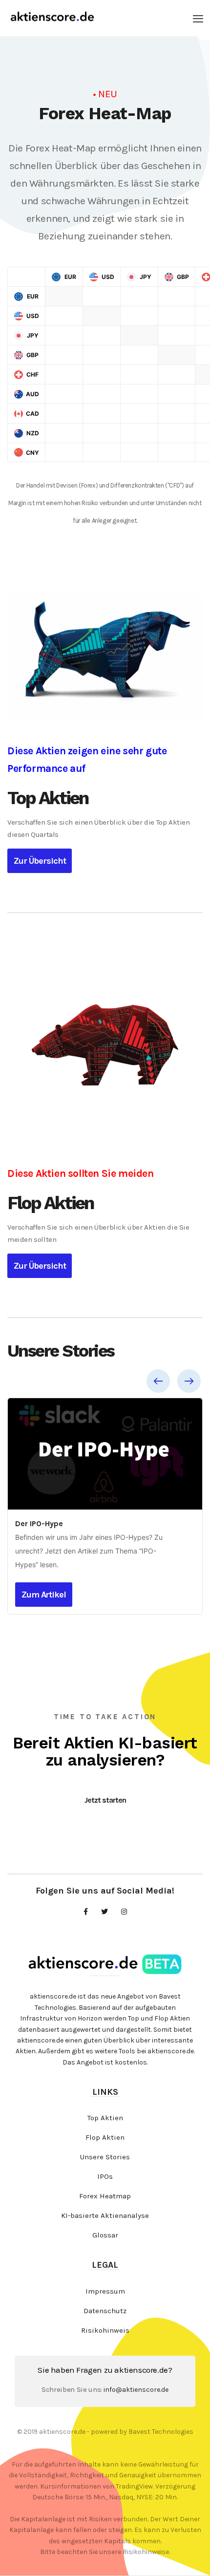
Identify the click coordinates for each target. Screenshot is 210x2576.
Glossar (105, 2235)
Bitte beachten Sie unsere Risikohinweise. (105, 2552)
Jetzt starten (105, 1800)
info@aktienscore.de (136, 2390)
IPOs (105, 2176)
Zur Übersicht (40, 861)
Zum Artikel (44, 1595)
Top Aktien (105, 2118)
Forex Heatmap (105, 2196)
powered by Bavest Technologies (142, 2432)
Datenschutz (105, 2311)
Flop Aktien (105, 2137)
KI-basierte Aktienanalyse (105, 2215)
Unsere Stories (105, 2157)
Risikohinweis (105, 2330)
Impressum (105, 2291)
